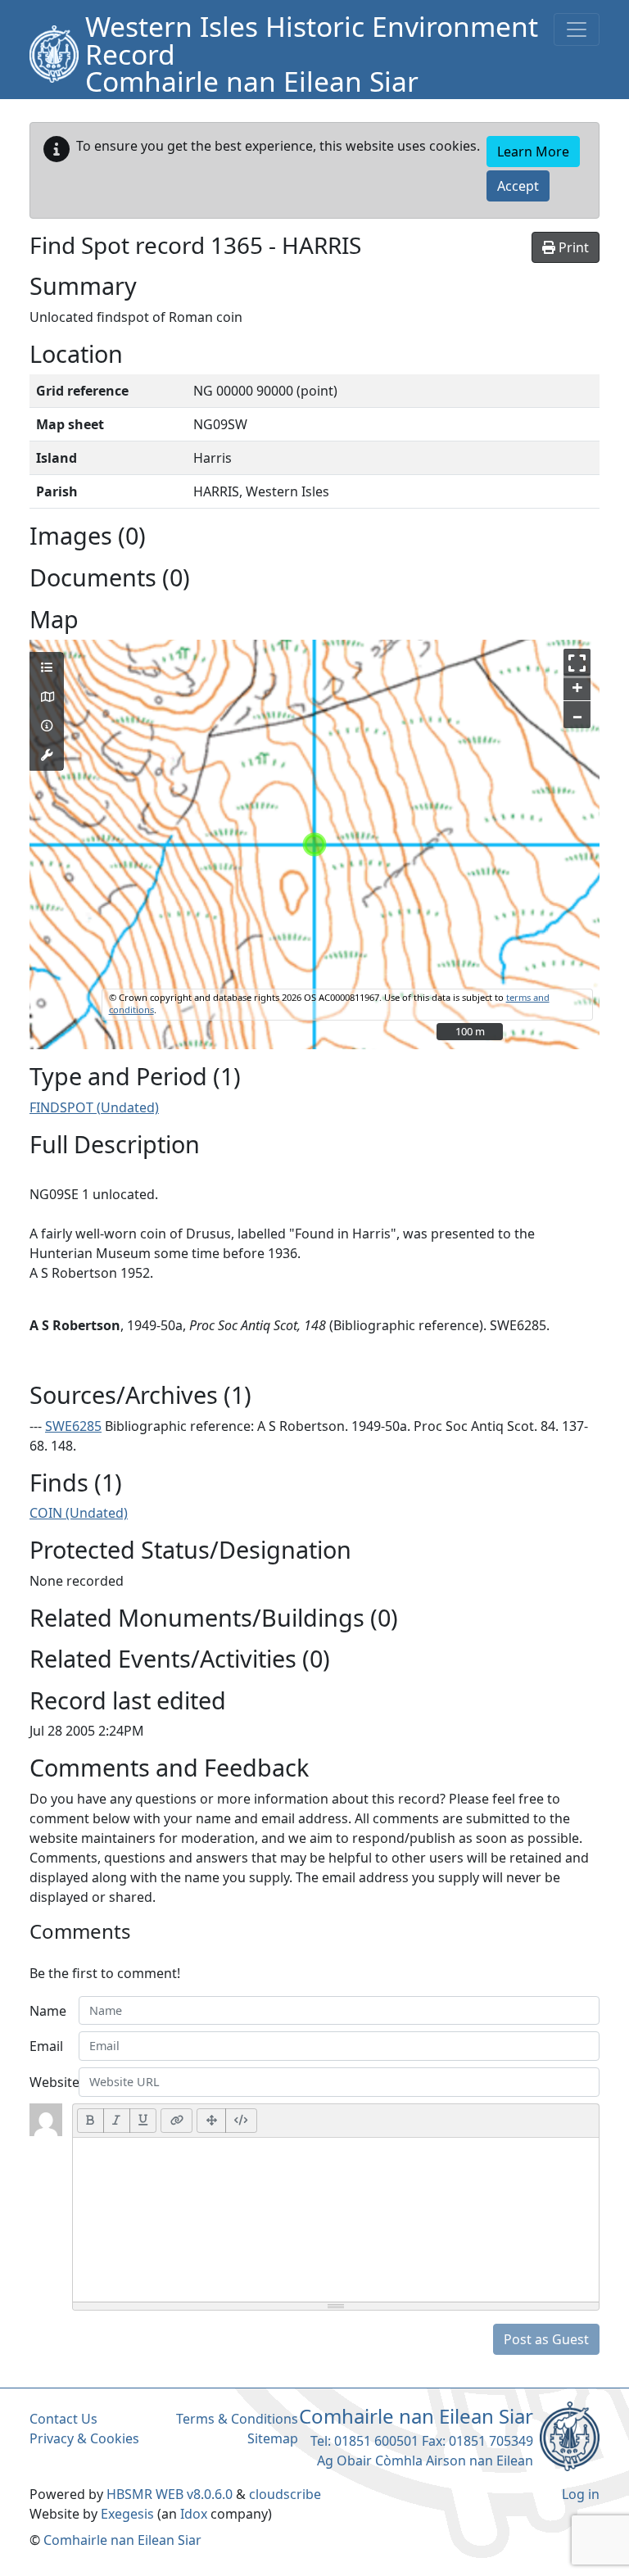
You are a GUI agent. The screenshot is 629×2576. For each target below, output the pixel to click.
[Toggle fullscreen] (577, 662)
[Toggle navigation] (577, 29)
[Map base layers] (47, 697)
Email (46, 2046)
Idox (194, 2514)
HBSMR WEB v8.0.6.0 (171, 2494)
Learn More (533, 152)
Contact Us (63, 2419)
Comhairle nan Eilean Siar (122, 2540)
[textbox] (336, 2220)
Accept (518, 186)
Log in (581, 2494)
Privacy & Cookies (84, 2438)
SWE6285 (73, 1426)
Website (49, 2082)
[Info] (47, 726)
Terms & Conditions (237, 2419)
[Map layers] (47, 668)
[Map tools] (47, 755)
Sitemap (273, 2438)
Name (48, 2011)
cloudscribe (285, 2494)
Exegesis (127, 2514)
